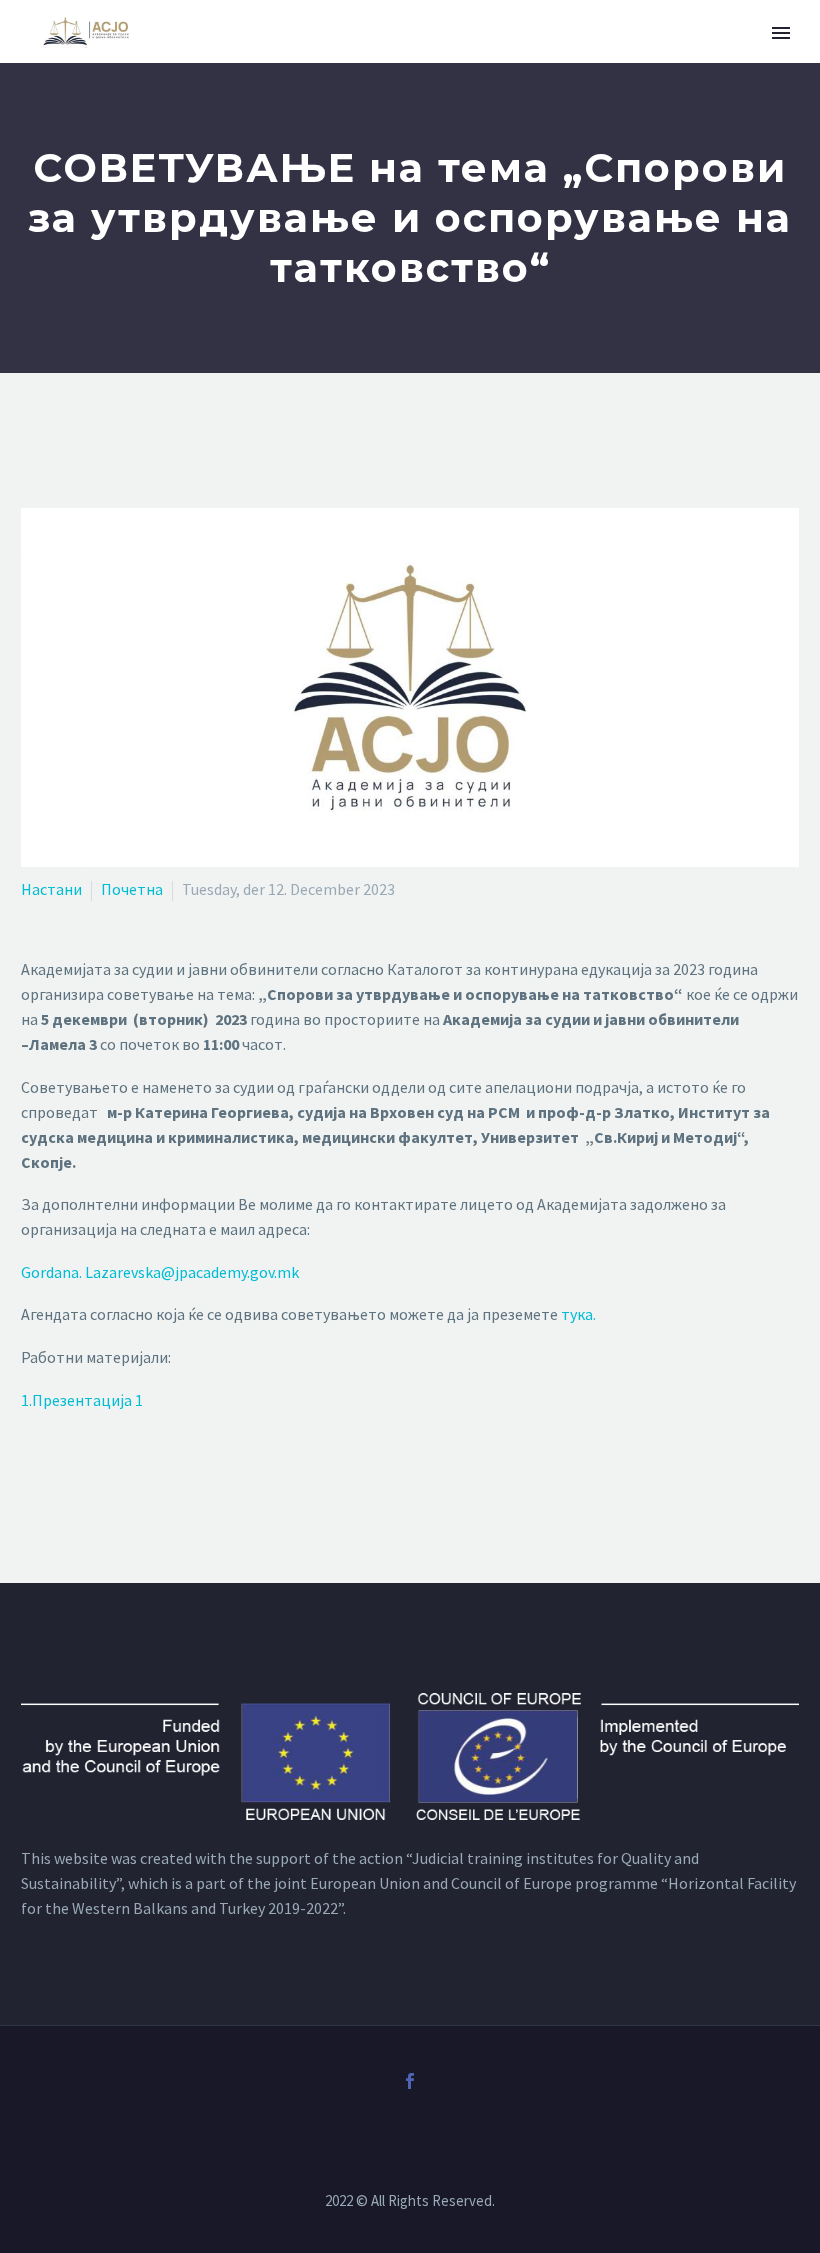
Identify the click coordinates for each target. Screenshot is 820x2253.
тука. (577, 1314)
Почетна (132, 889)
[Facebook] (410, 2081)
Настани (51, 889)
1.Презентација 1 (82, 1400)
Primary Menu (781, 33)
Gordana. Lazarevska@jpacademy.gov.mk (160, 1272)
